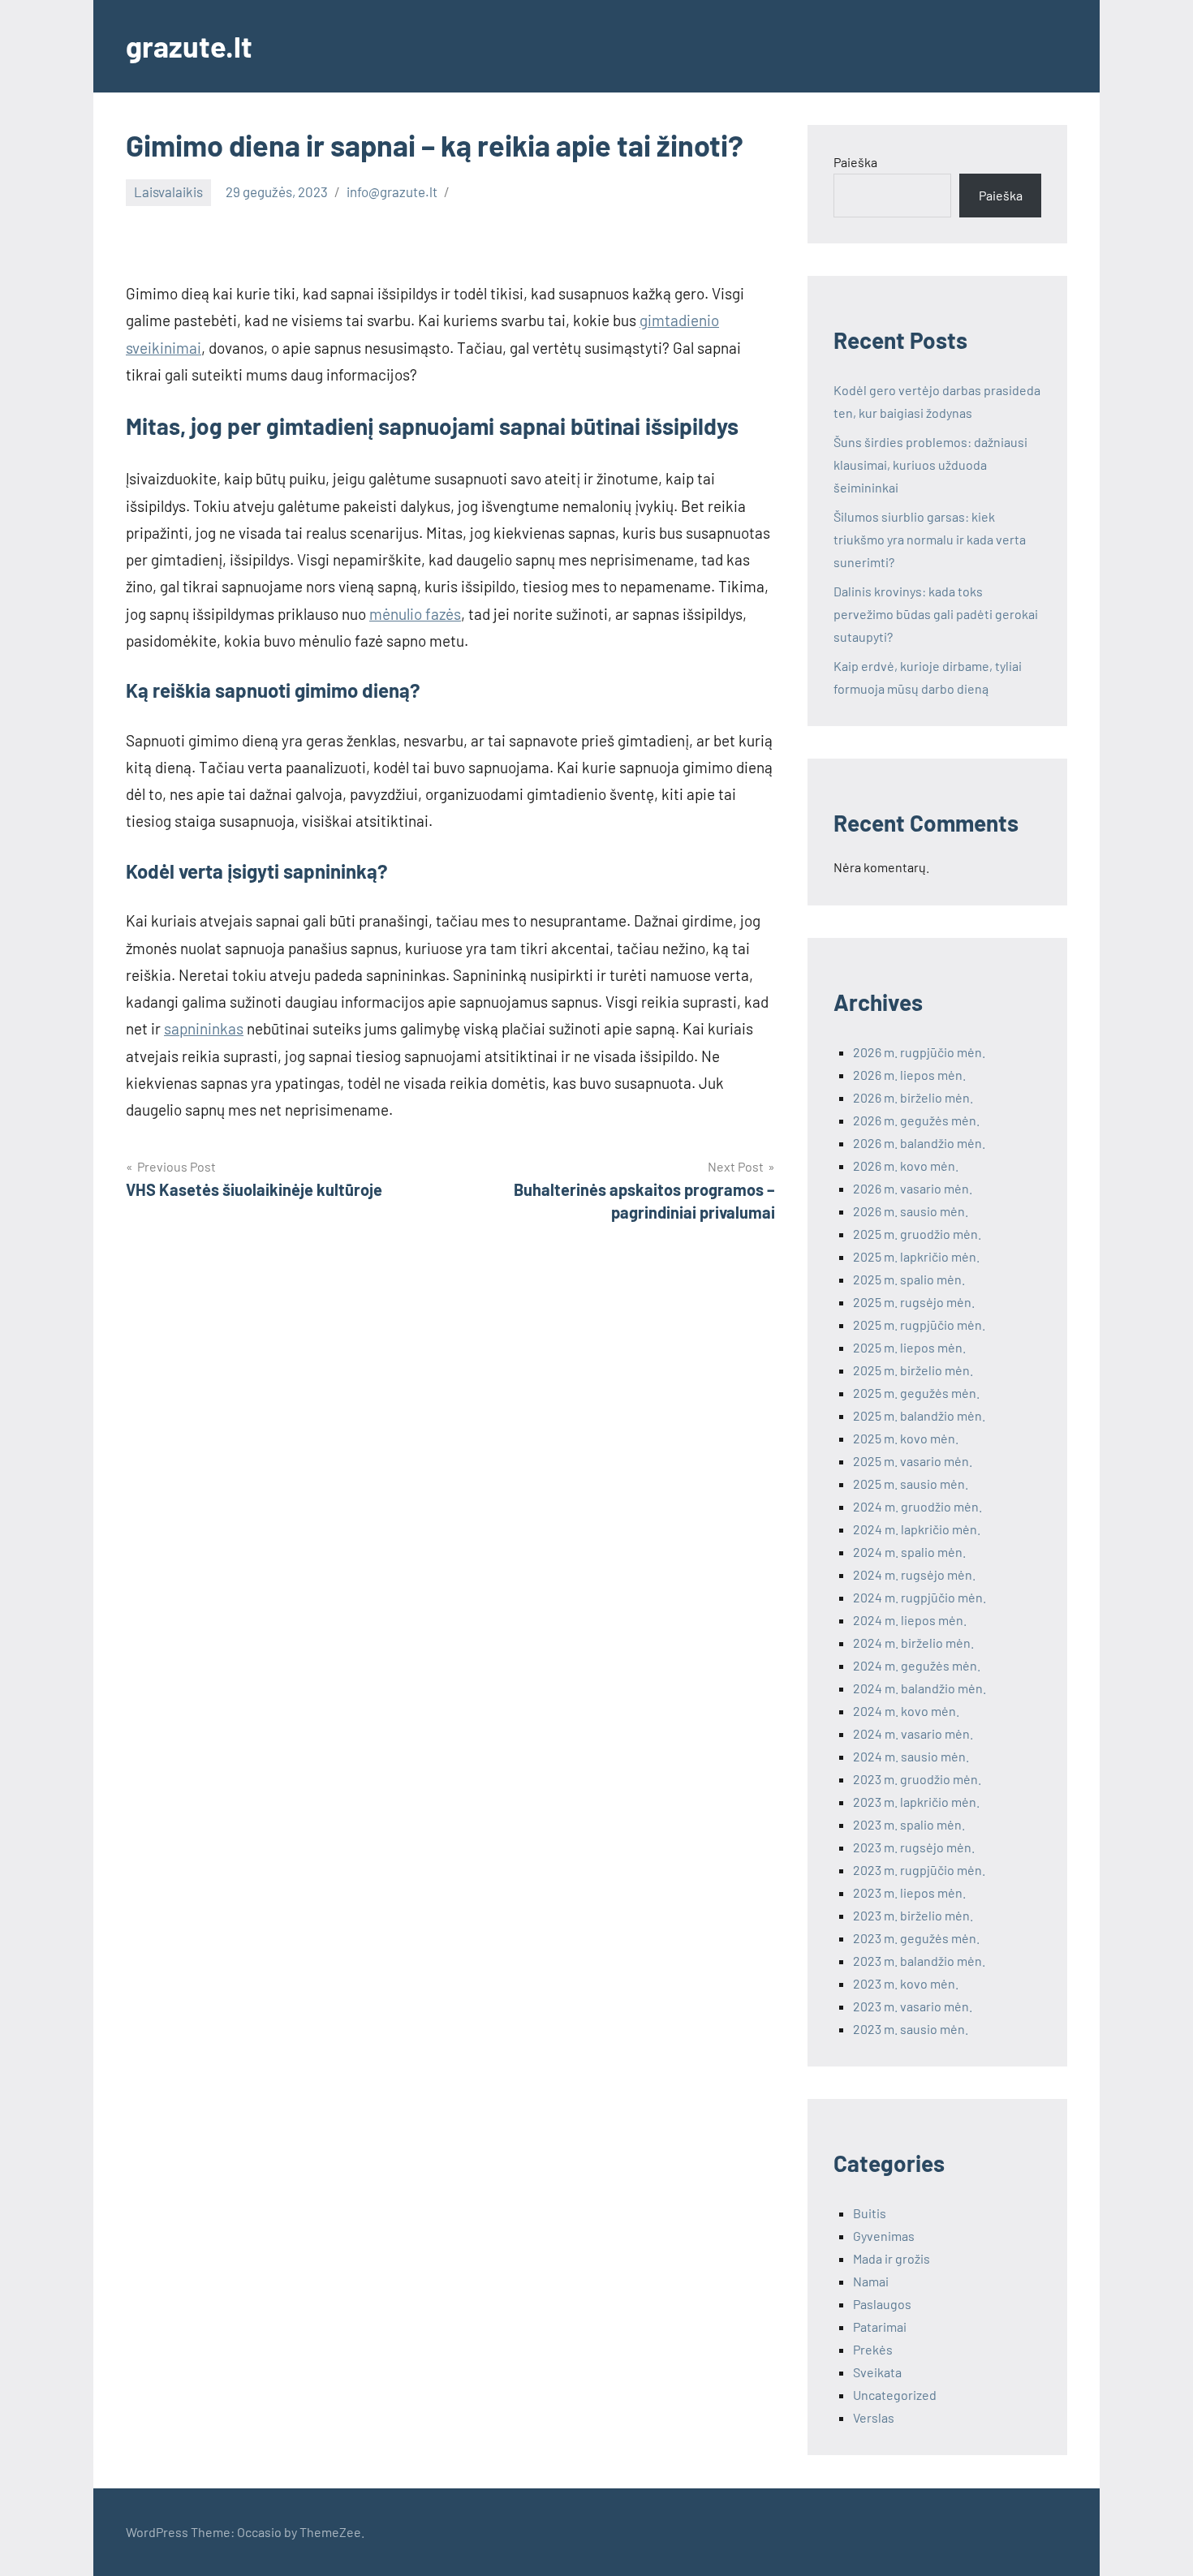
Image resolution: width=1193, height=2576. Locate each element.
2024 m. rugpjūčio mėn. (920, 1597)
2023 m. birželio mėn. (913, 1915)
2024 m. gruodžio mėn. (917, 1506)
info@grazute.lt (392, 191)
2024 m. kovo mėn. (906, 1711)
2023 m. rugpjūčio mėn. (919, 1870)
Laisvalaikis (168, 191)
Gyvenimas (884, 2236)
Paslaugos (882, 2304)
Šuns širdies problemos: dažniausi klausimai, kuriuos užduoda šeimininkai (930, 464)
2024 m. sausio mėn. (911, 1756)
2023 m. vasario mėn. (913, 2006)
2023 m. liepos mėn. (909, 1892)
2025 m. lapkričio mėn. (916, 1256)
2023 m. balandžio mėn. (919, 1961)
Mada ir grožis (892, 2258)
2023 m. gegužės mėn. (916, 1938)
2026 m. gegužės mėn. (916, 1120)
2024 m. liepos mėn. (910, 1620)
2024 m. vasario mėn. (913, 1733)
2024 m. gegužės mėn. (917, 1665)
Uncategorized (895, 2395)
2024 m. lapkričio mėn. (917, 1529)
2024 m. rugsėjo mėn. (914, 1574)
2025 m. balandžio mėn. (919, 1415)
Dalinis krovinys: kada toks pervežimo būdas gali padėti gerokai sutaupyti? (936, 614)
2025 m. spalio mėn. (909, 1279)
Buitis (870, 2213)
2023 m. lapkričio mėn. (916, 1802)
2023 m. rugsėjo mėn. (914, 1847)
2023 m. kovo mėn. (906, 1983)
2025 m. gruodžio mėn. (917, 1234)
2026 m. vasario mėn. (913, 1188)
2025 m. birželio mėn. (913, 1370)
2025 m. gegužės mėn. (916, 1393)
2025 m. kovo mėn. (906, 1438)
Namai (871, 2281)
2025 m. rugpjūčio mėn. (919, 1325)
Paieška (855, 162)
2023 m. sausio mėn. (911, 2029)
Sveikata (877, 2372)
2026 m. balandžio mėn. (919, 1143)
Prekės (873, 2349)
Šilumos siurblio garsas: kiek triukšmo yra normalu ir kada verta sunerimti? (930, 539)
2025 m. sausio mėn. (911, 1484)
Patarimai (880, 2327)
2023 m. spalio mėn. (909, 1824)
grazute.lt (189, 46)
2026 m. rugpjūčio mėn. (919, 1052)
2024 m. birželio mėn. (913, 1643)
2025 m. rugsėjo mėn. (914, 1302)
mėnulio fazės (415, 614)
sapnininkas (204, 1028)
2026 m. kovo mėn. (906, 1165)
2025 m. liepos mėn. (909, 1347)
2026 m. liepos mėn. (909, 1075)
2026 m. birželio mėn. (913, 1097)
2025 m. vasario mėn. (913, 1461)
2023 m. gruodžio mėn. (917, 1779)
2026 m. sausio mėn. (911, 1211)
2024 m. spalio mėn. (909, 1552)
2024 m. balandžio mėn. (920, 1688)
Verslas (874, 2417)
